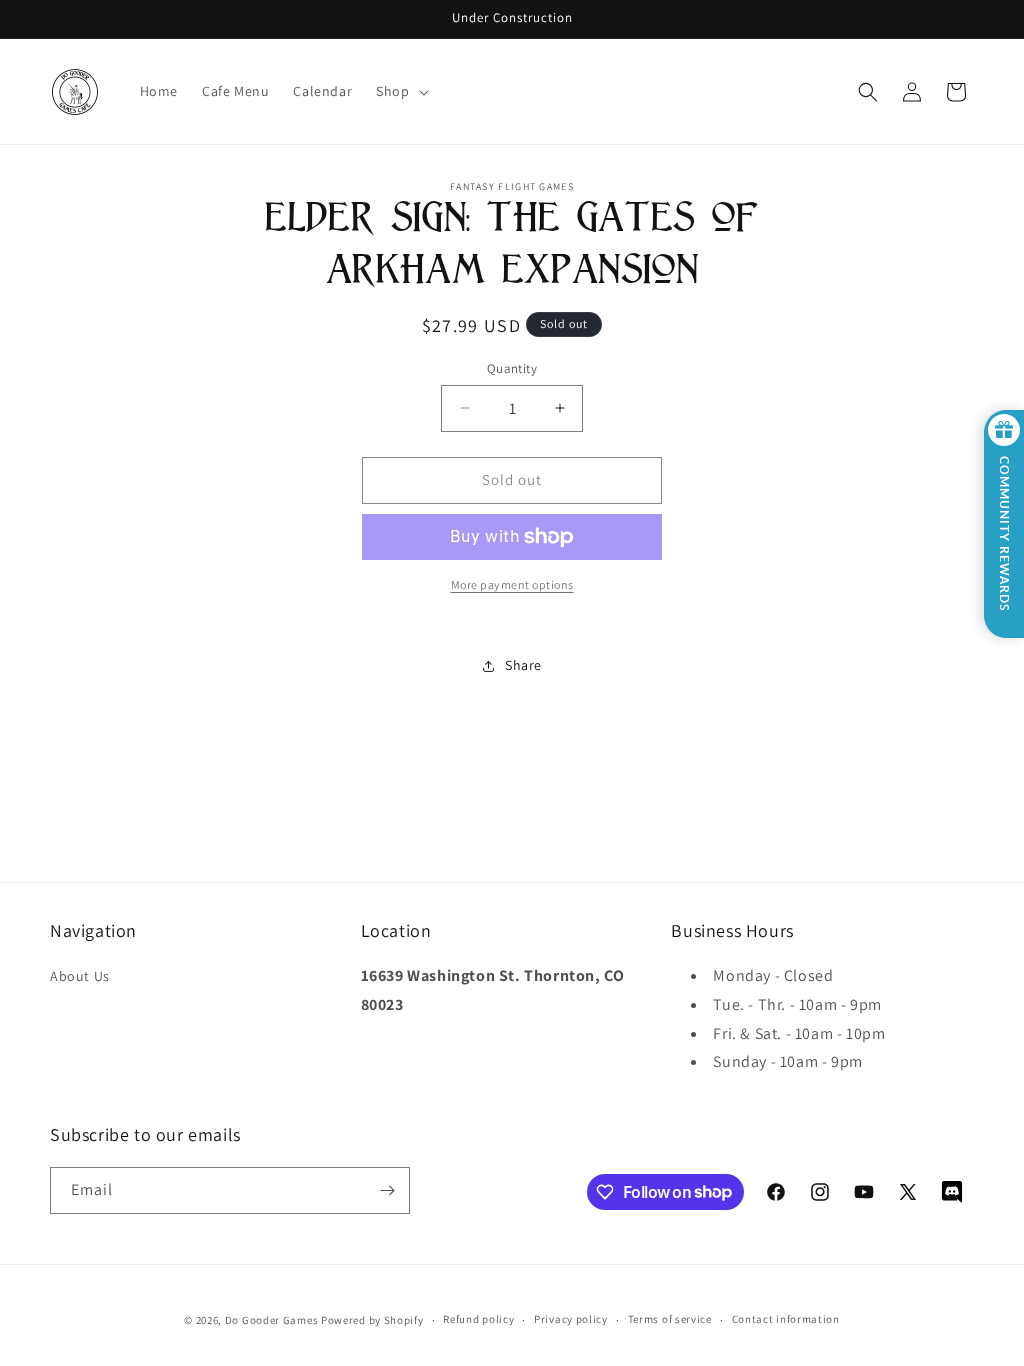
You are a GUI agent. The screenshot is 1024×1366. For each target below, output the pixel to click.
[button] (400, 91)
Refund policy (478, 1319)
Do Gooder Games (272, 1320)
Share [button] (523, 665)
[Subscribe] (387, 1190)
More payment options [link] (512, 584)
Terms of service (670, 1319)
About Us (80, 976)
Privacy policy (571, 1319)
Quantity (512, 368)
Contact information (786, 1319)
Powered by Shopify (372, 1320)
